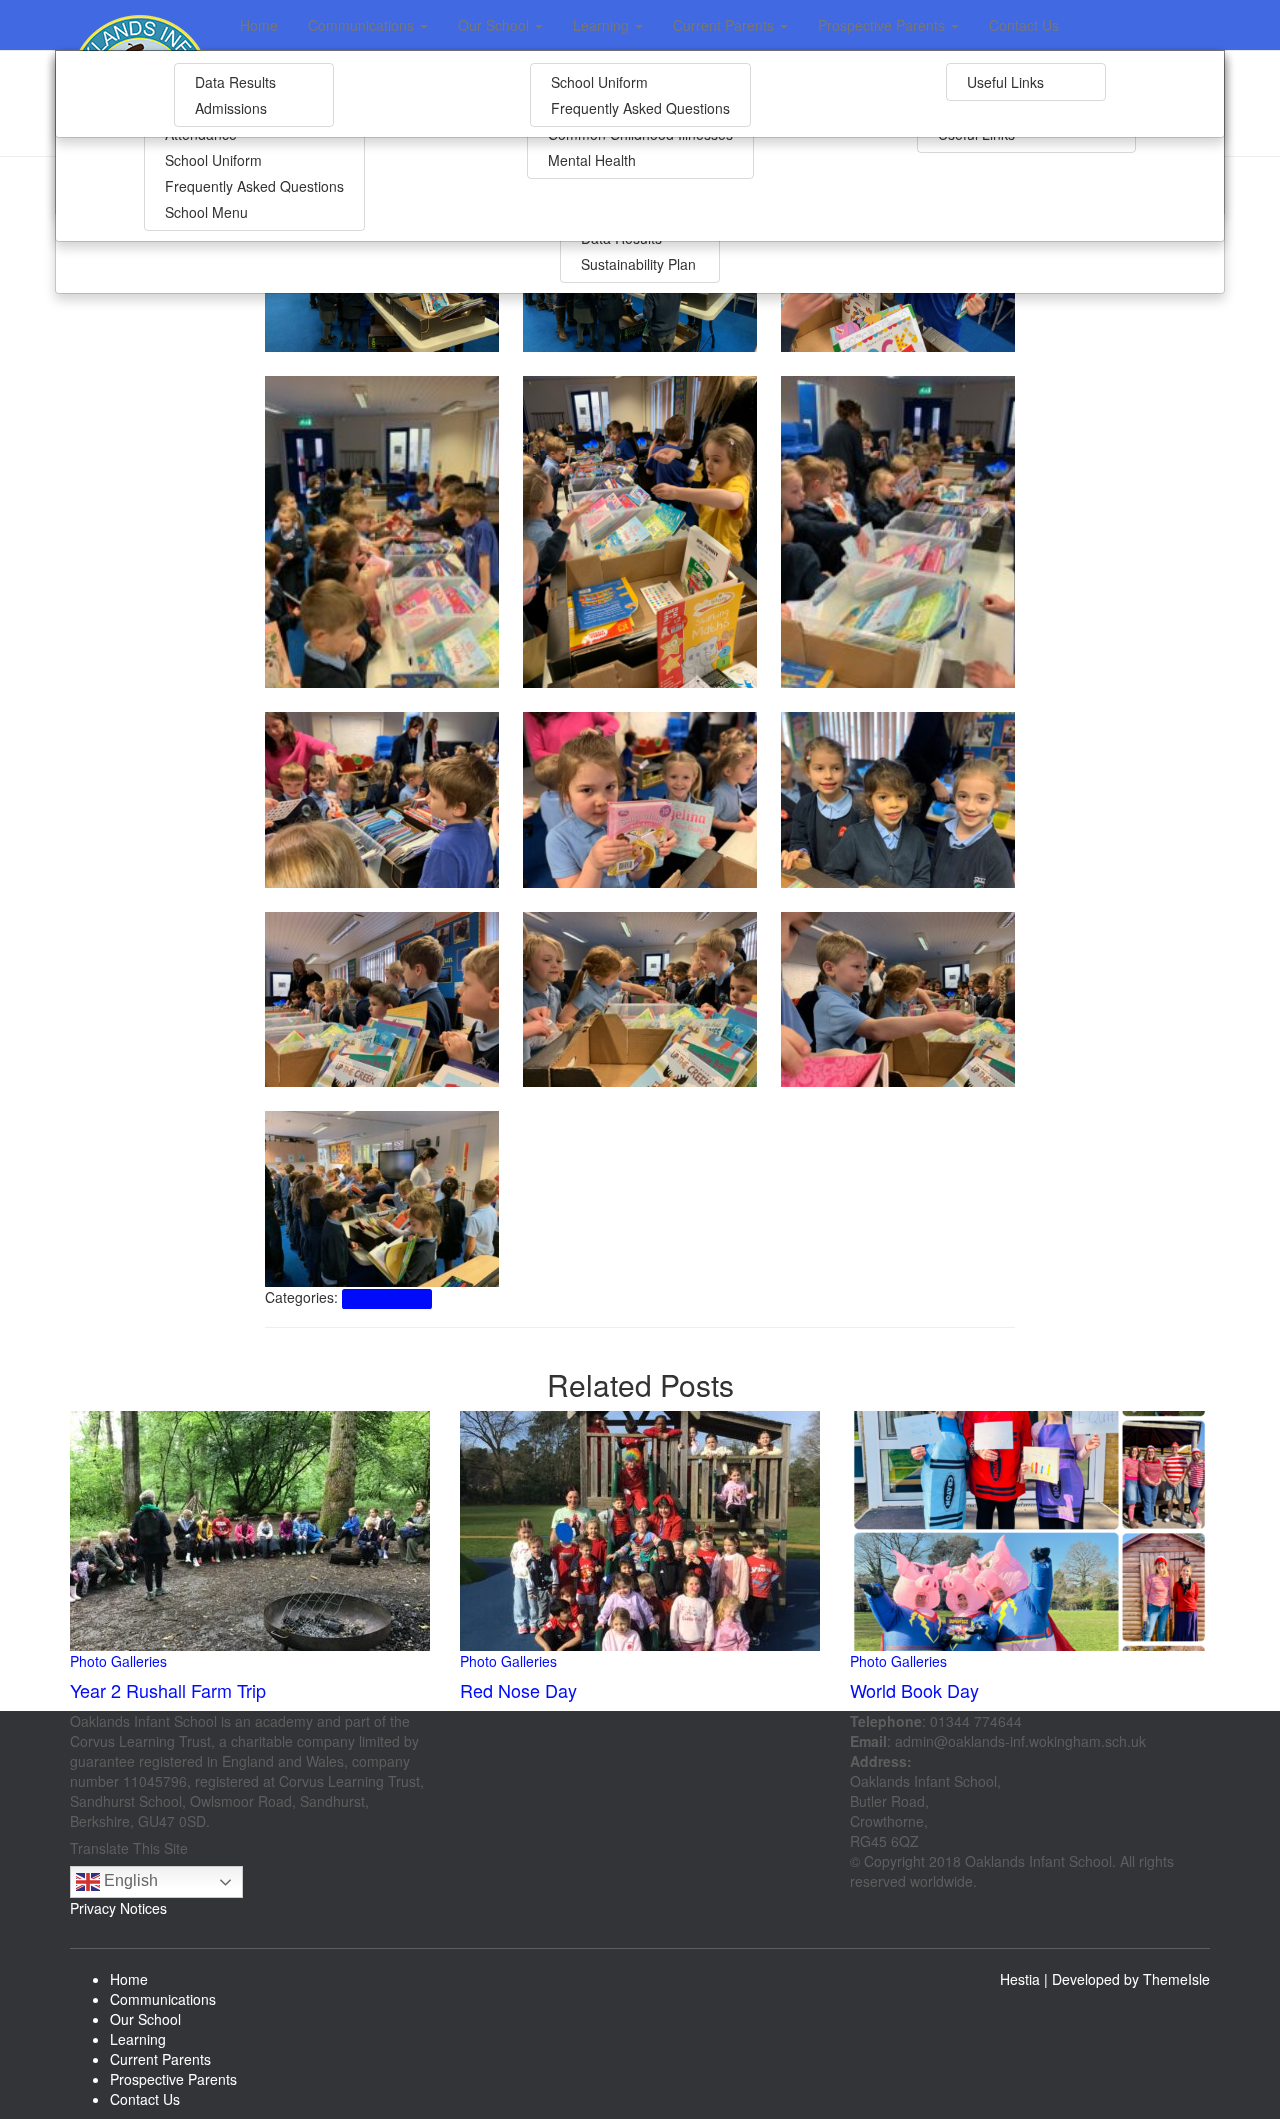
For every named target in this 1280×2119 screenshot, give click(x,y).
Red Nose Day (518, 1690)
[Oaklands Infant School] (140, 25)
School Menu (206, 212)
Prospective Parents (883, 25)
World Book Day (914, 1690)
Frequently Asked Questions (254, 186)
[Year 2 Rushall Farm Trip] (250, 1528)
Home (259, 25)
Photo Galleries (386, 1298)
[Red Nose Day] (640, 1528)
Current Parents (725, 25)
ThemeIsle (1176, 1979)
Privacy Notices (118, 1908)
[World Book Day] (1030, 1528)
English (129, 1880)
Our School (495, 25)
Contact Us (1024, 25)
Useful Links (1005, 82)
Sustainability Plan (638, 264)
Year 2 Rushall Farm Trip (168, 1690)
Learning (603, 25)
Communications (363, 25)
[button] (423, 25)
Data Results (235, 82)
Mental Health (592, 160)
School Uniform (213, 160)
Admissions (231, 108)
